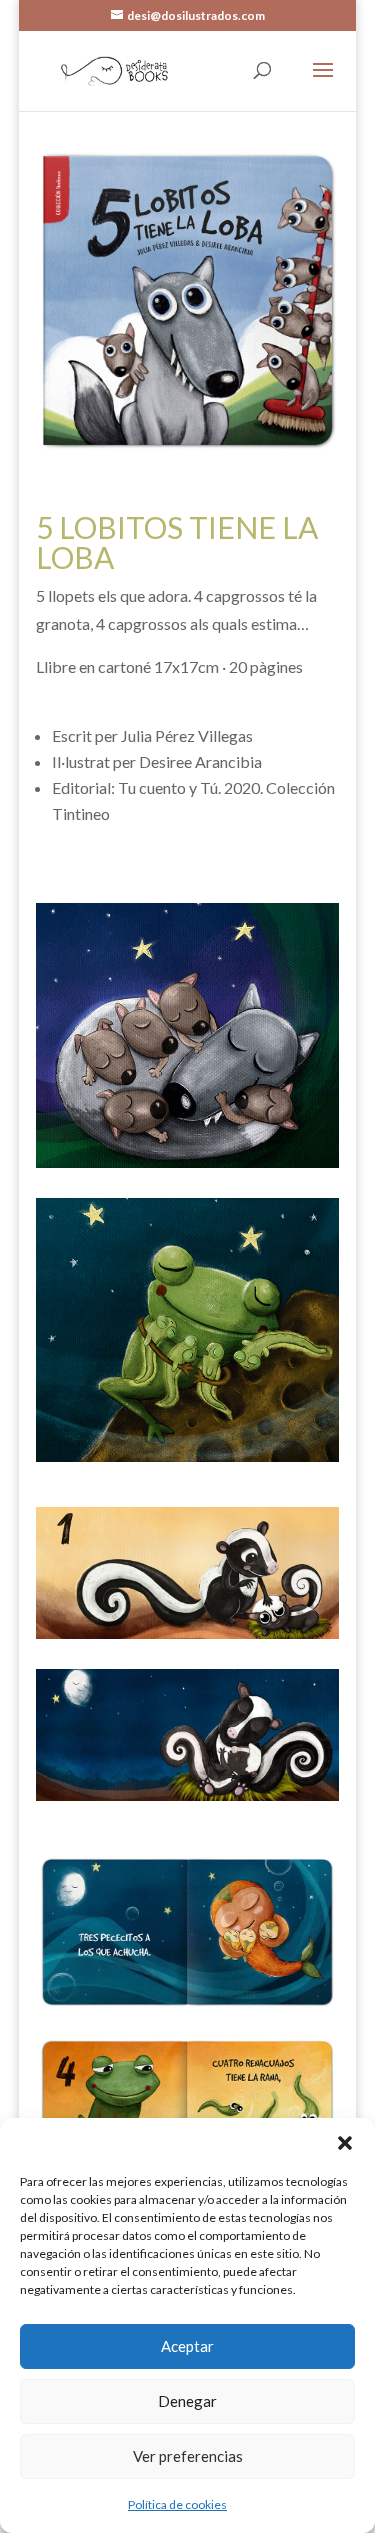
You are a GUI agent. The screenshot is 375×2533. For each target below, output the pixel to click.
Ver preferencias (188, 2456)
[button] (345, 2143)
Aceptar (187, 2346)
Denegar (187, 2401)
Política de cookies (177, 2504)
